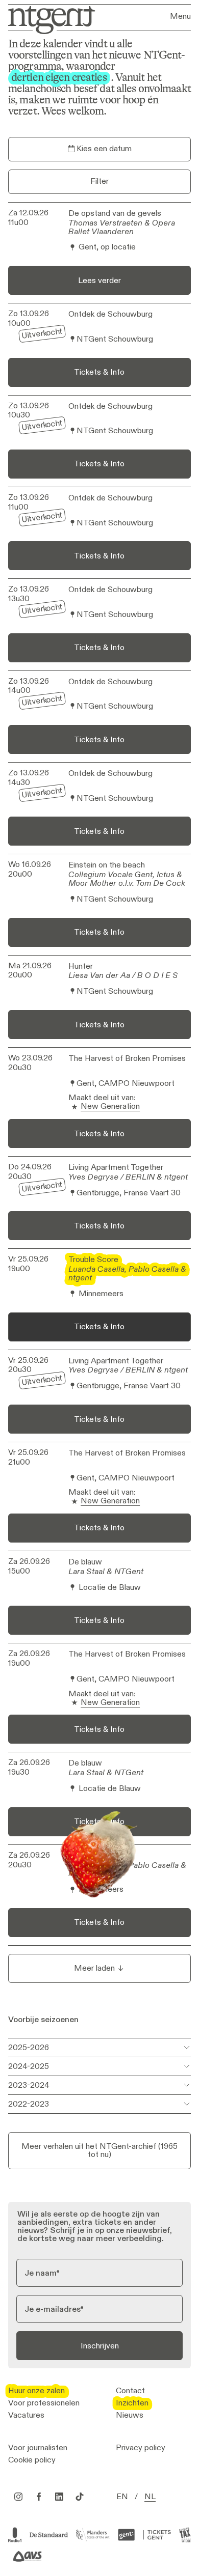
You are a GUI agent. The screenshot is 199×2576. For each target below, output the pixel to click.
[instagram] (18, 2497)
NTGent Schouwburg (115, 339)
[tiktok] (80, 2497)
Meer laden (94, 1968)
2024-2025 (29, 2066)
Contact (130, 2391)
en (122, 2497)
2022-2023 (29, 2104)
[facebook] (39, 2497)
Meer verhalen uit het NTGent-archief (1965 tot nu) (99, 2150)
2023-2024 (29, 2085)
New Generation (110, 1107)
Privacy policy (141, 2448)
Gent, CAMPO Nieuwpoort (126, 1084)
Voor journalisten (38, 2448)
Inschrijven (100, 2346)
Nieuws (130, 2415)
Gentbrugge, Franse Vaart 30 (129, 1193)
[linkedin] (59, 2497)
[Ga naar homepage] (48, 19)
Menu (180, 16)
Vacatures (26, 2415)
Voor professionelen (44, 2403)
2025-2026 (29, 2047)
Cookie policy (32, 2460)
